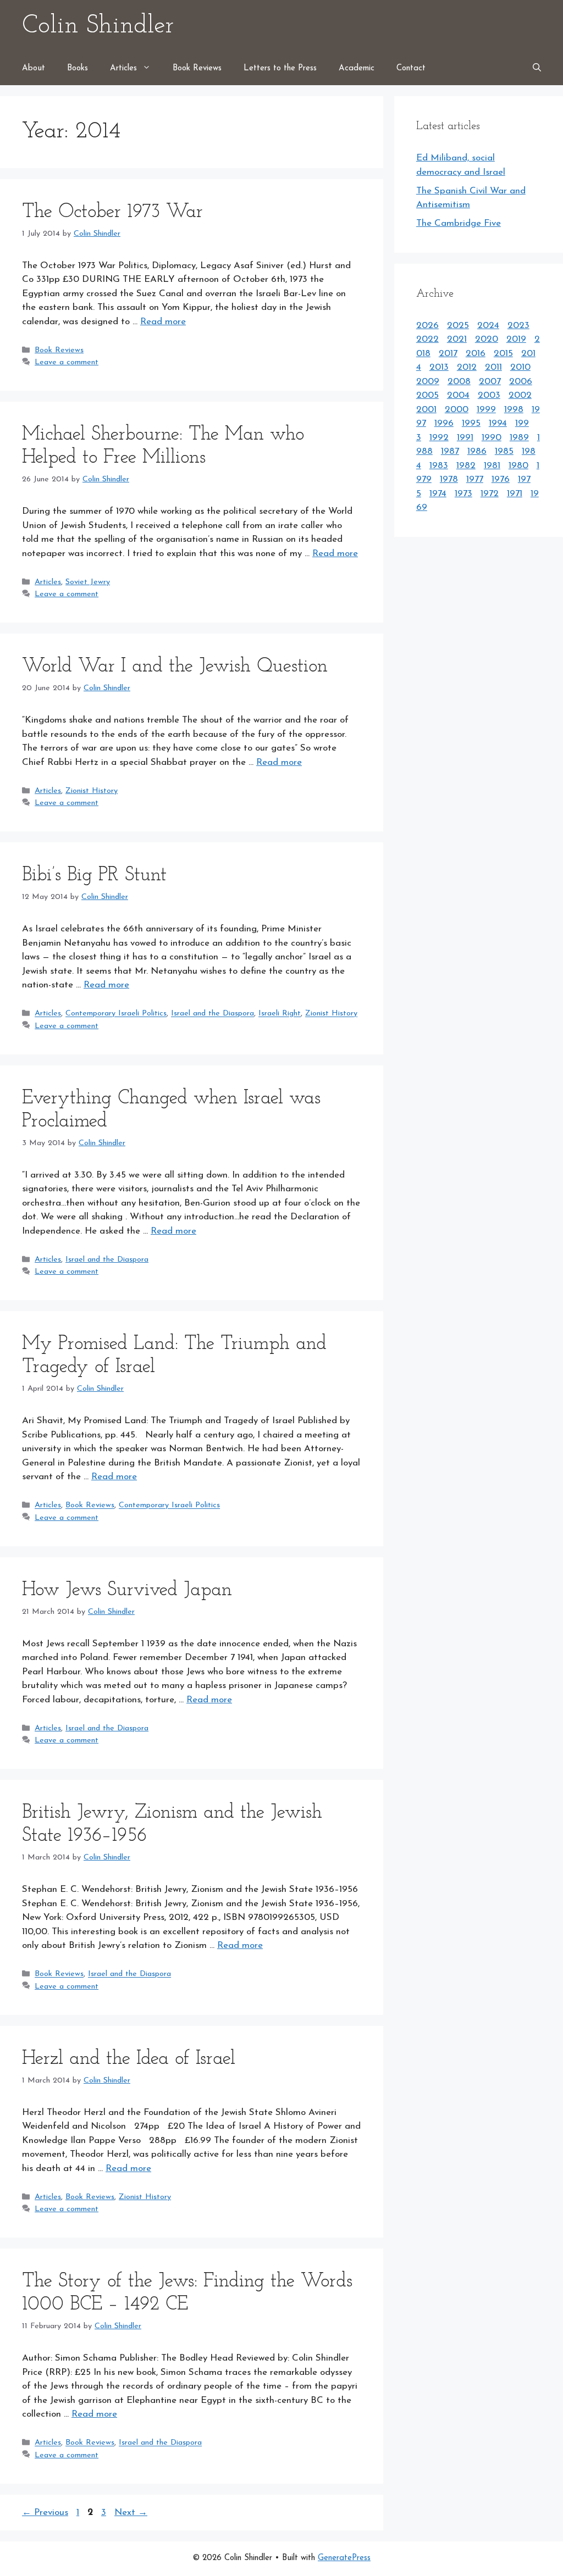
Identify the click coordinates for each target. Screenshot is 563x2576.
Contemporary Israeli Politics (116, 1014)
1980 (518, 466)
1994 (498, 423)
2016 (476, 354)
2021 (457, 339)
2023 (518, 326)
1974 (438, 494)
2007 (490, 382)
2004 (458, 395)
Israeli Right (280, 1014)
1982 (466, 466)
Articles (123, 68)
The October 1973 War (112, 212)
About (34, 68)
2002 (520, 395)
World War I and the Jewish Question (175, 667)
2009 (428, 382)
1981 (492, 466)
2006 (521, 382)
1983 (439, 466)
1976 (501, 479)
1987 (450, 451)
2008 (459, 382)
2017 (448, 354)
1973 (463, 494)
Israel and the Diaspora (212, 1014)
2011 (493, 367)
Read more (163, 322)
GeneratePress (344, 2558)
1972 (490, 494)
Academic (357, 68)
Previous (45, 2513)
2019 (516, 339)
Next (131, 2513)
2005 (427, 395)
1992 (439, 438)
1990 (492, 438)
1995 (471, 423)
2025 (458, 326)
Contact (411, 68)
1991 (465, 438)
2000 (457, 410)
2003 (489, 395)
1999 (486, 410)
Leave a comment (67, 362)
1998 (514, 410)
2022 (427, 339)
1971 (515, 494)
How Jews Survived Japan (127, 1590)
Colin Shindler (98, 26)
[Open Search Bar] (537, 69)
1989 (519, 438)
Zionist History (92, 791)
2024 (488, 326)
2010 (520, 367)
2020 (487, 339)
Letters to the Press (280, 68)
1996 (444, 423)
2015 (503, 354)
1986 (477, 451)
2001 (426, 410)
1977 (475, 479)
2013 (439, 367)
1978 (449, 479)
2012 (467, 367)
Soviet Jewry (88, 582)
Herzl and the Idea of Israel (129, 2059)
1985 (504, 451)
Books (78, 68)
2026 (427, 326)
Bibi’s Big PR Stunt (94, 876)
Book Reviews (197, 68)
